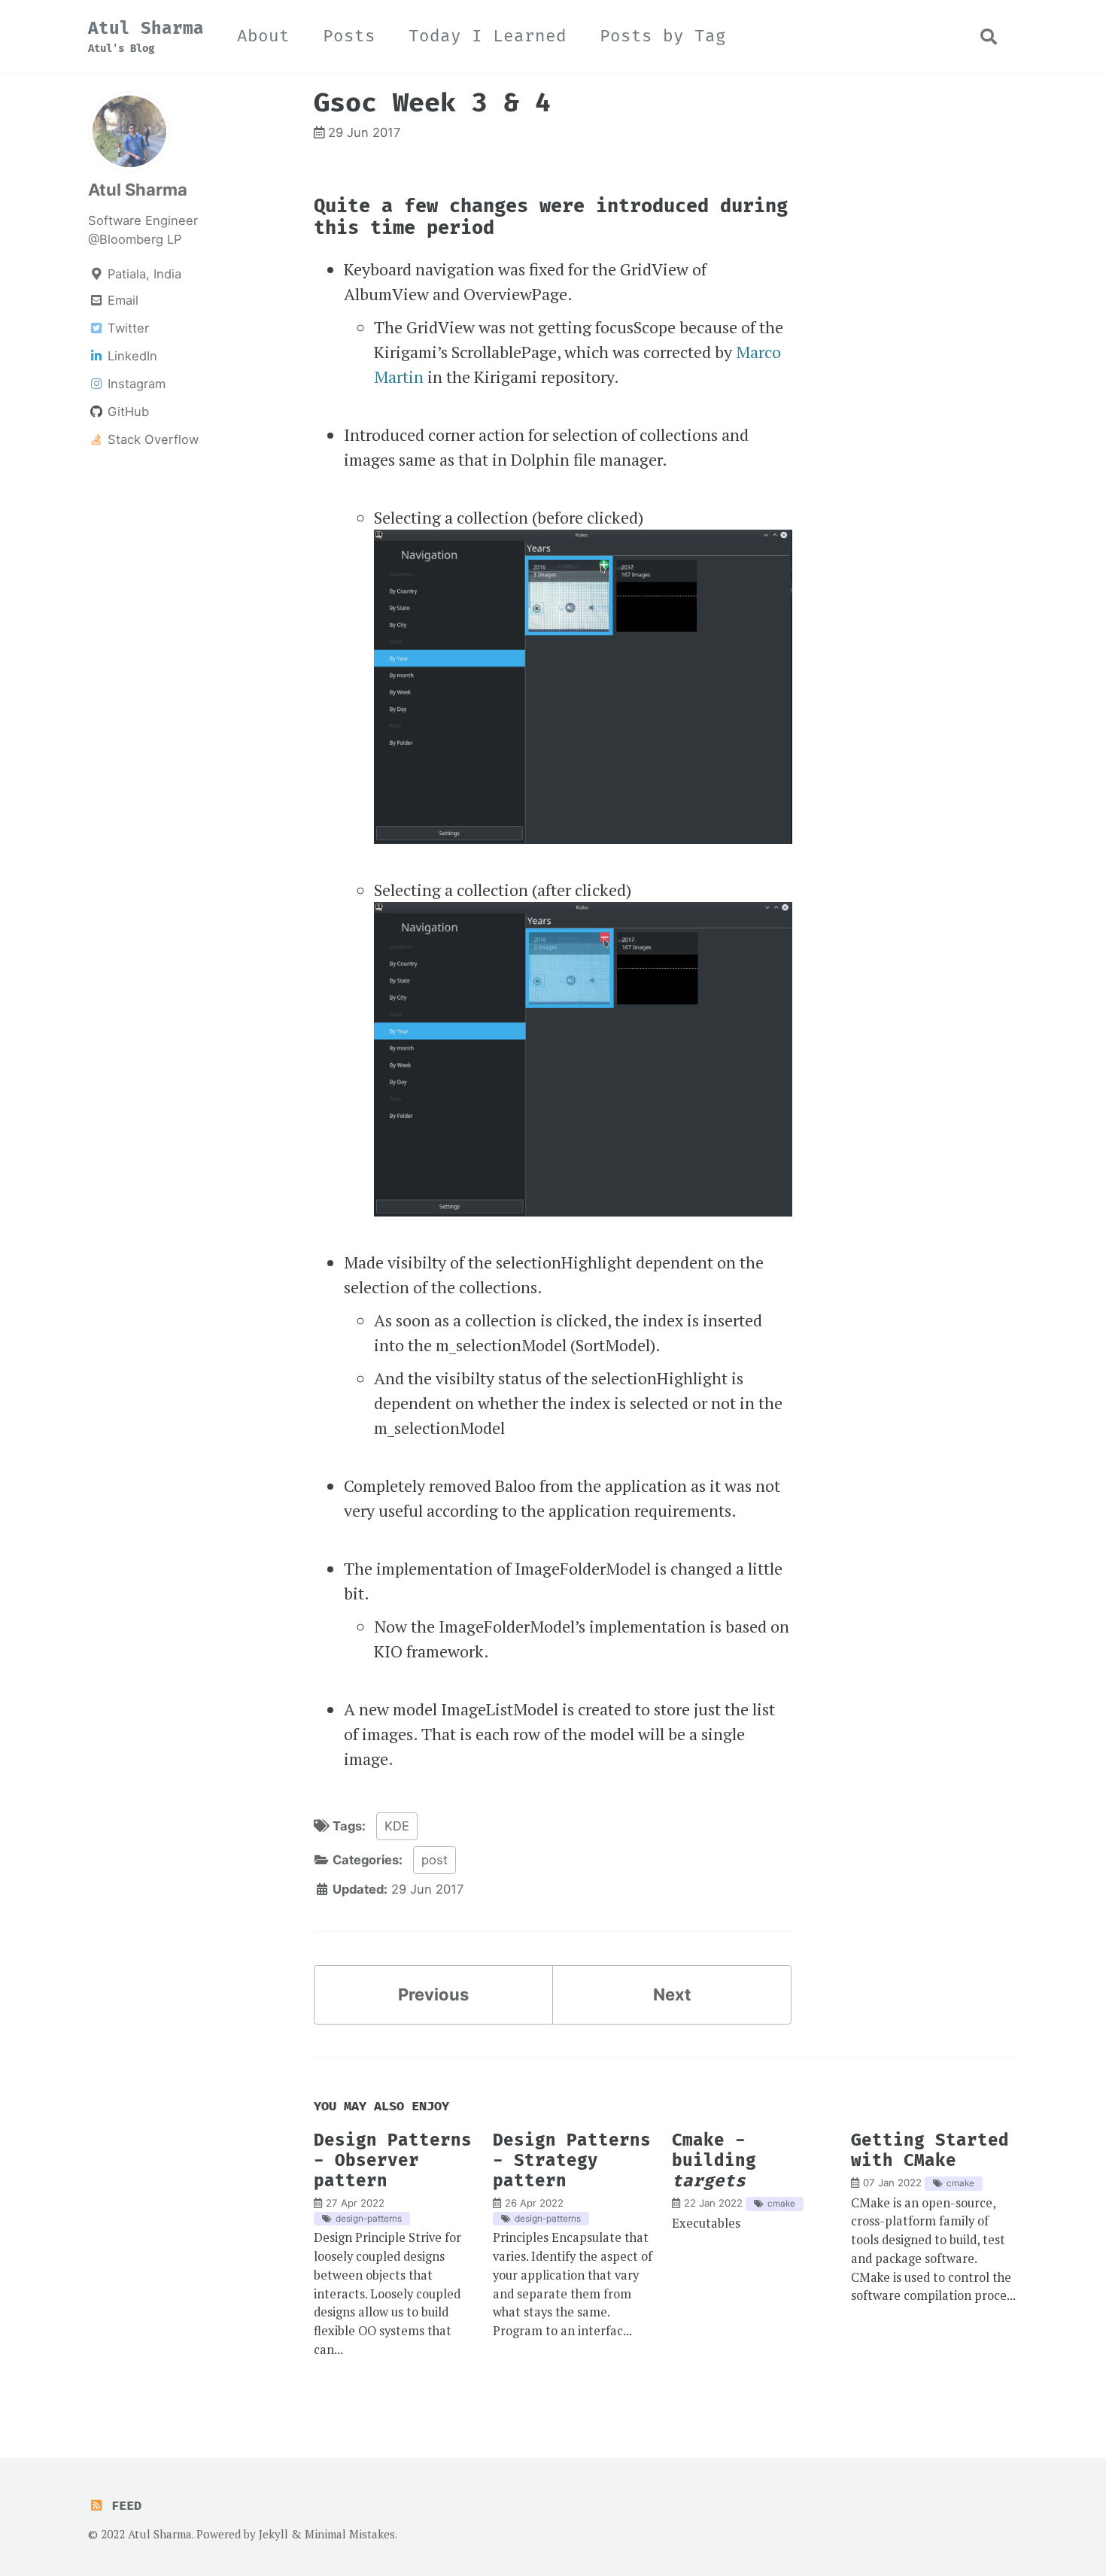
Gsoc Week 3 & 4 (432, 103)
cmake (781, 2203)
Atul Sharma (146, 37)
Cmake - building (714, 2161)
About (263, 36)
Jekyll (273, 2534)
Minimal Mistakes (350, 2534)
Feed (123, 2506)
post (434, 1860)
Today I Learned (488, 36)
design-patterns (369, 2218)
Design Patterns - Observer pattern (393, 2161)
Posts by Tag (663, 36)
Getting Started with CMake (930, 2151)
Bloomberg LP (140, 239)
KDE (397, 1826)
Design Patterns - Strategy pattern (572, 2161)
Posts (349, 36)
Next (672, 1994)
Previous (433, 1994)
